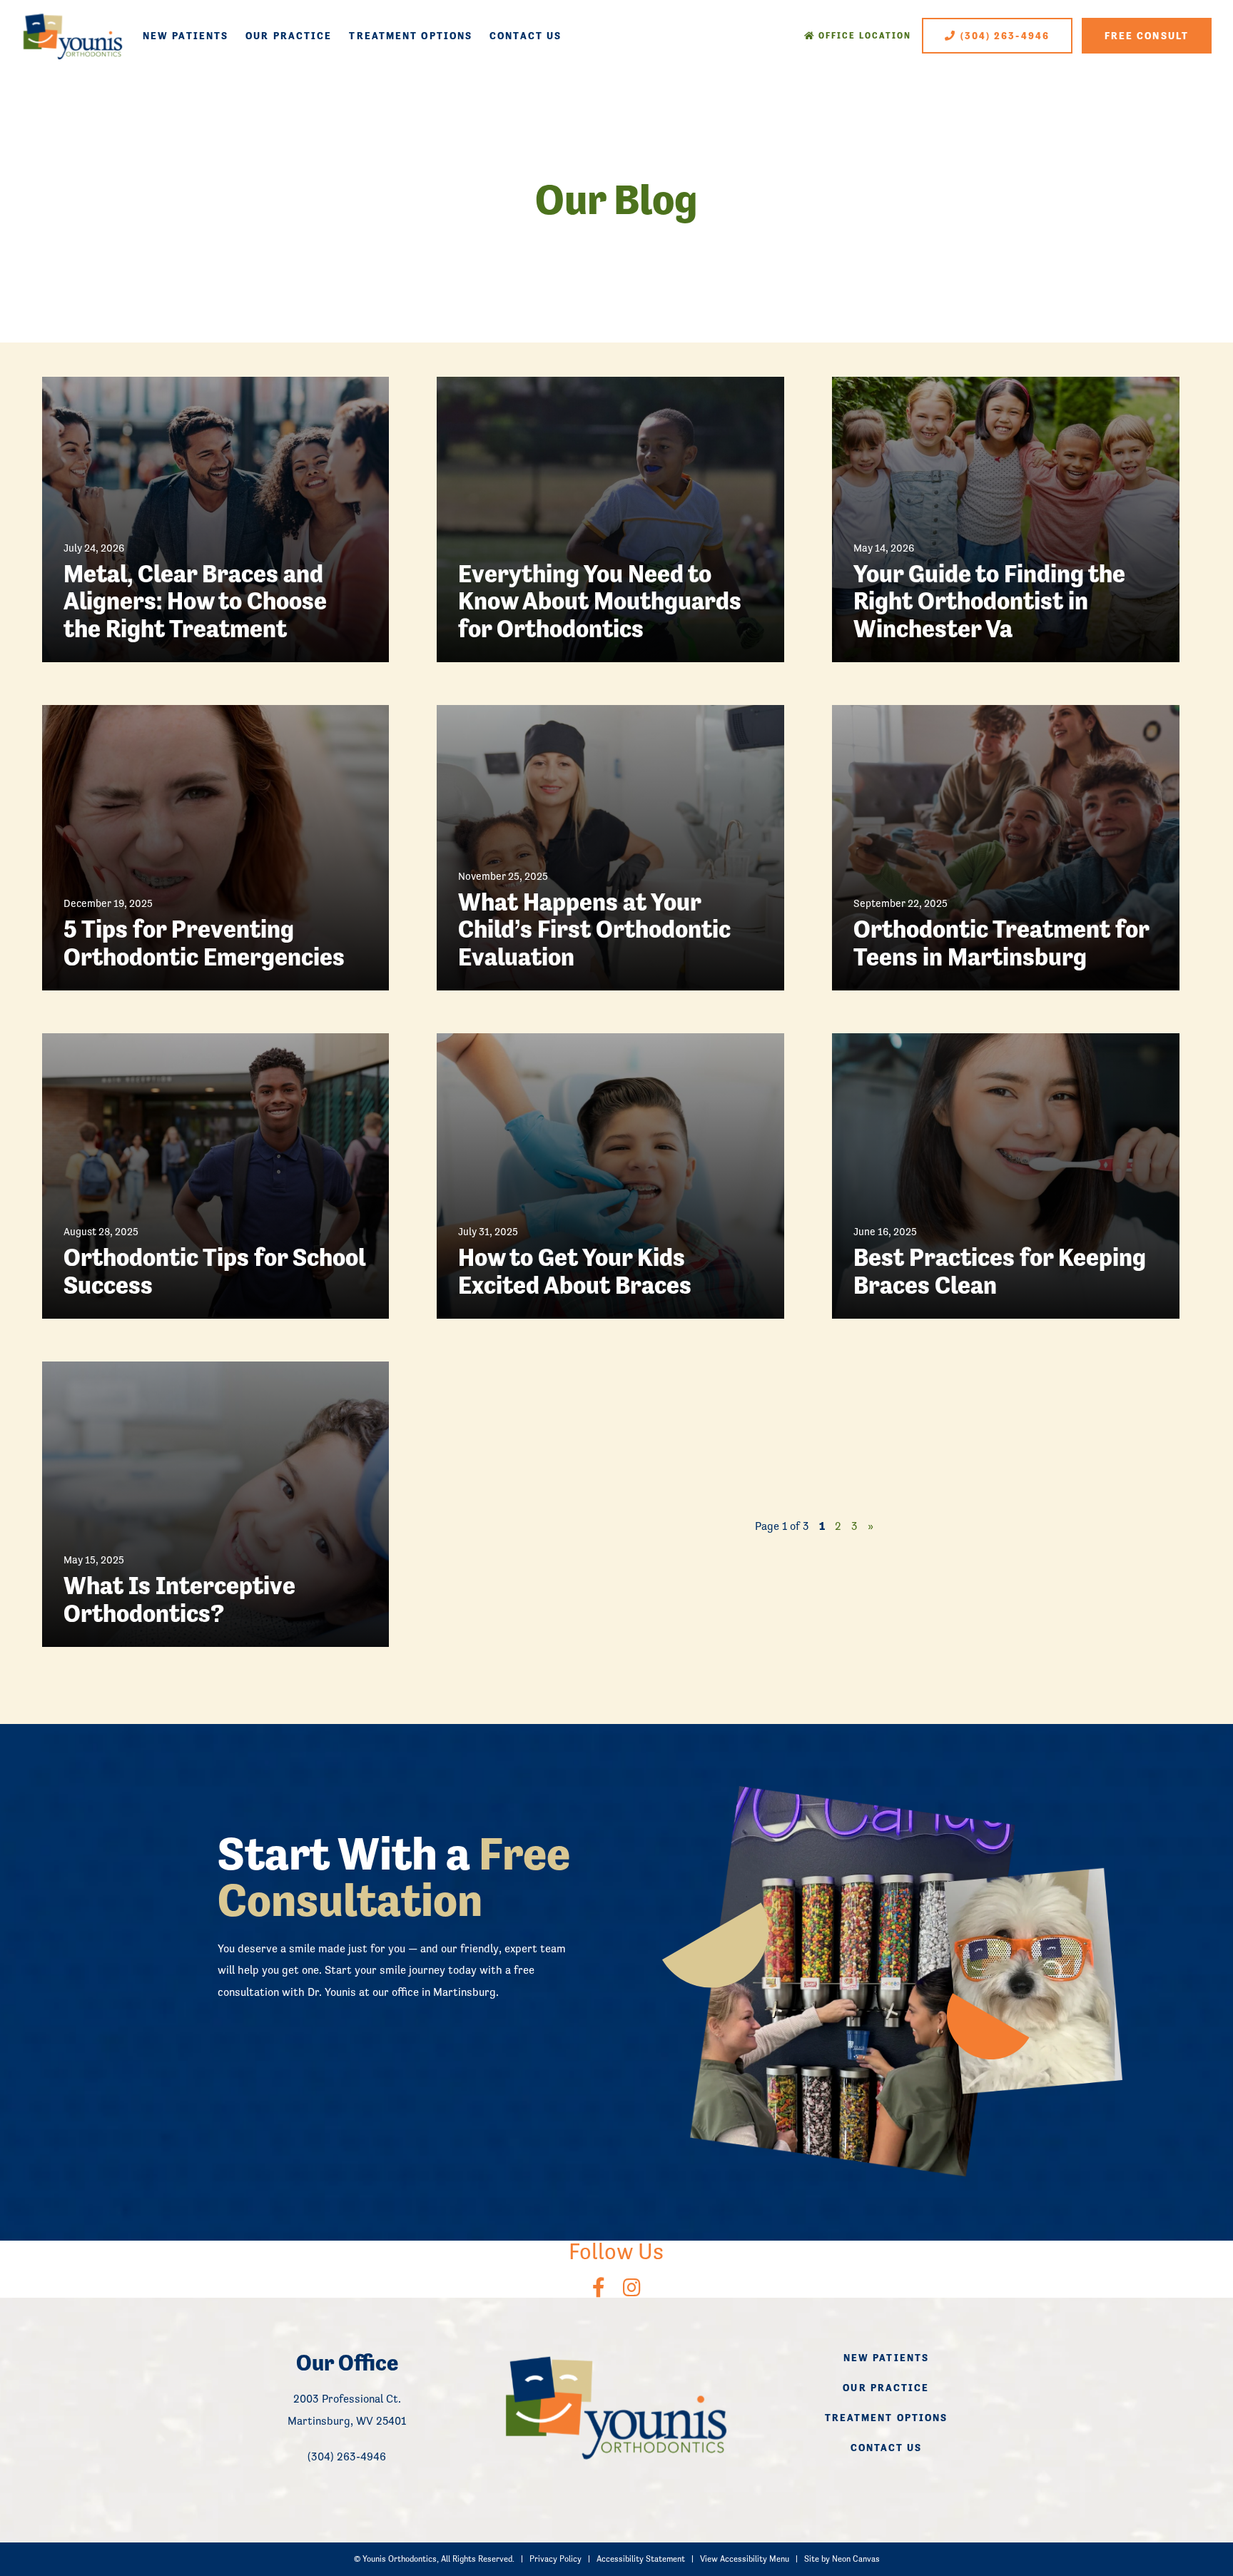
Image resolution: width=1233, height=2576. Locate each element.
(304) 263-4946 (1004, 36)
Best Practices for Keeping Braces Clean (1000, 1271)
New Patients (186, 36)
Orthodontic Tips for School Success (214, 1271)
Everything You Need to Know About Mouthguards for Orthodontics (600, 602)
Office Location (864, 36)
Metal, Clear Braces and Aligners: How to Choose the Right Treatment (195, 602)
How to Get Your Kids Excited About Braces (575, 1271)
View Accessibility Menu (745, 2559)
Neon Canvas (856, 2559)
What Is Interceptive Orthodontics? (179, 1599)
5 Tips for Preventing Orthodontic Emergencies (204, 943)
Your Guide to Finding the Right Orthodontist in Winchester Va (989, 602)
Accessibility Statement (641, 2559)
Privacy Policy (555, 2559)
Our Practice (289, 36)
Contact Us (526, 36)
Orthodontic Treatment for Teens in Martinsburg (1001, 943)
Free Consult (1147, 36)
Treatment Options (411, 36)
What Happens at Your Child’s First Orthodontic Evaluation (594, 930)
